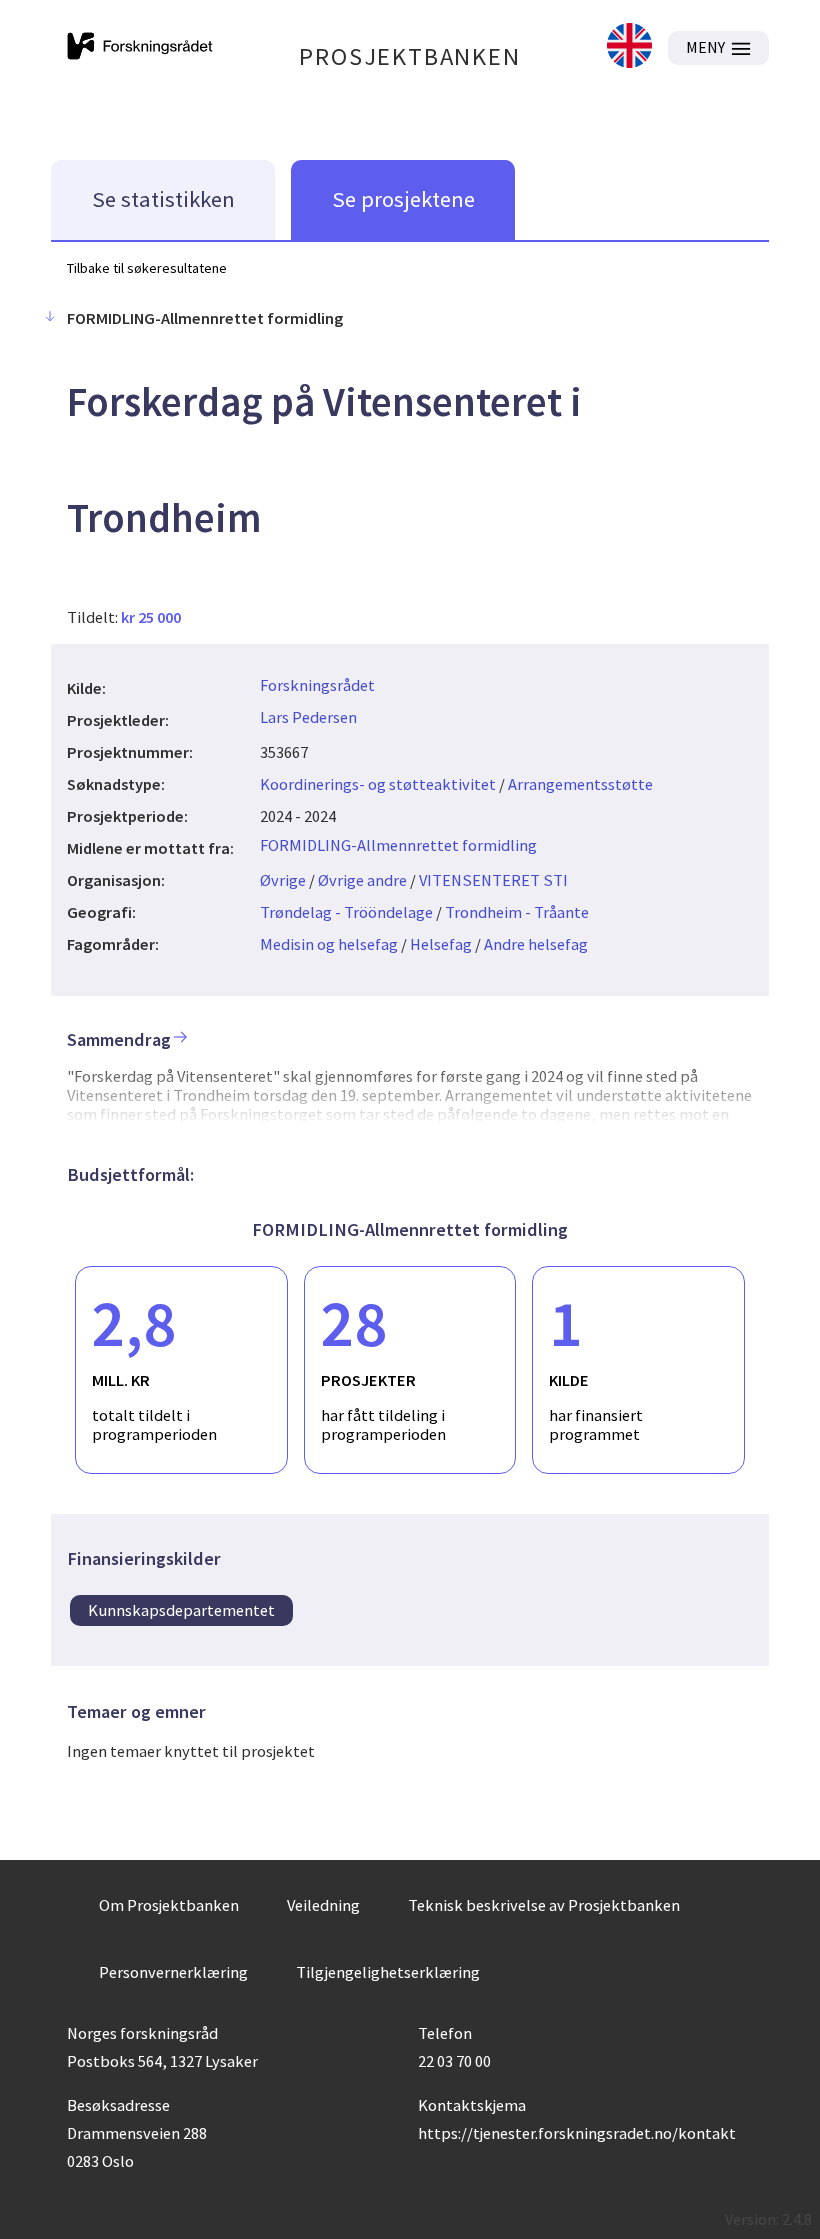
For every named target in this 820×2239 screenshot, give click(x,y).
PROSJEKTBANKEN (409, 56)
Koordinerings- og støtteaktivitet (378, 784)
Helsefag (441, 944)
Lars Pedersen (308, 717)
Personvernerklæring (173, 1972)
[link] (629, 47)
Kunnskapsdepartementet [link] (181, 1610)
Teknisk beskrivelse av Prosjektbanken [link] (544, 1905)
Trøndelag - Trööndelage (346, 912)
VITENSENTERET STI (493, 880)
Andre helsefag (536, 944)
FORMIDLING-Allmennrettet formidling (398, 845)
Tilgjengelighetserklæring (388, 1972)
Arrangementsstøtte (580, 784)
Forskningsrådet (317, 685)
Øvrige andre (362, 880)
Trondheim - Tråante (517, 912)
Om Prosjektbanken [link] (169, 1905)
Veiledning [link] (323, 1905)
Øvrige (283, 880)
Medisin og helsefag (329, 944)
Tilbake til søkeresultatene (147, 268)
